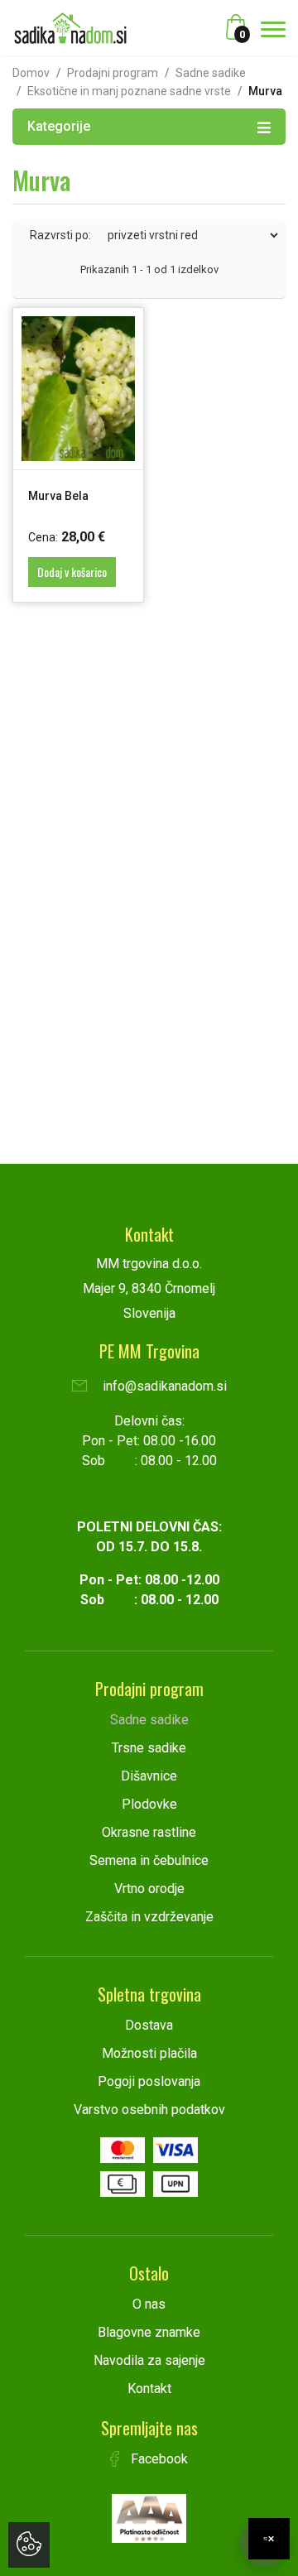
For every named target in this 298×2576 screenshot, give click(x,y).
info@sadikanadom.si (163, 1386)
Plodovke (149, 1804)
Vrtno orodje (149, 1889)
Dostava (149, 2025)
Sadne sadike (211, 73)
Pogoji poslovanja (149, 2081)
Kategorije (59, 126)
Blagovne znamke (149, 2332)
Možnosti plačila (149, 2053)
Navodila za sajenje (149, 2360)
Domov (31, 73)
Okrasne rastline (149, 1832)
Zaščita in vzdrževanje (149, 1917)
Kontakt (149, 2389)
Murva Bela (58, 496)
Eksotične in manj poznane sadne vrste (129, 91)
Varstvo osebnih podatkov (149, 2110)
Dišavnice (149, 1776)
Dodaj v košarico (72, 572)
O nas (149, 2304)
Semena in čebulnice (149, 1860)
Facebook (158, 2459)
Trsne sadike (149, 1748)
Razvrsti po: (60, 235)
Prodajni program (113, 73)
